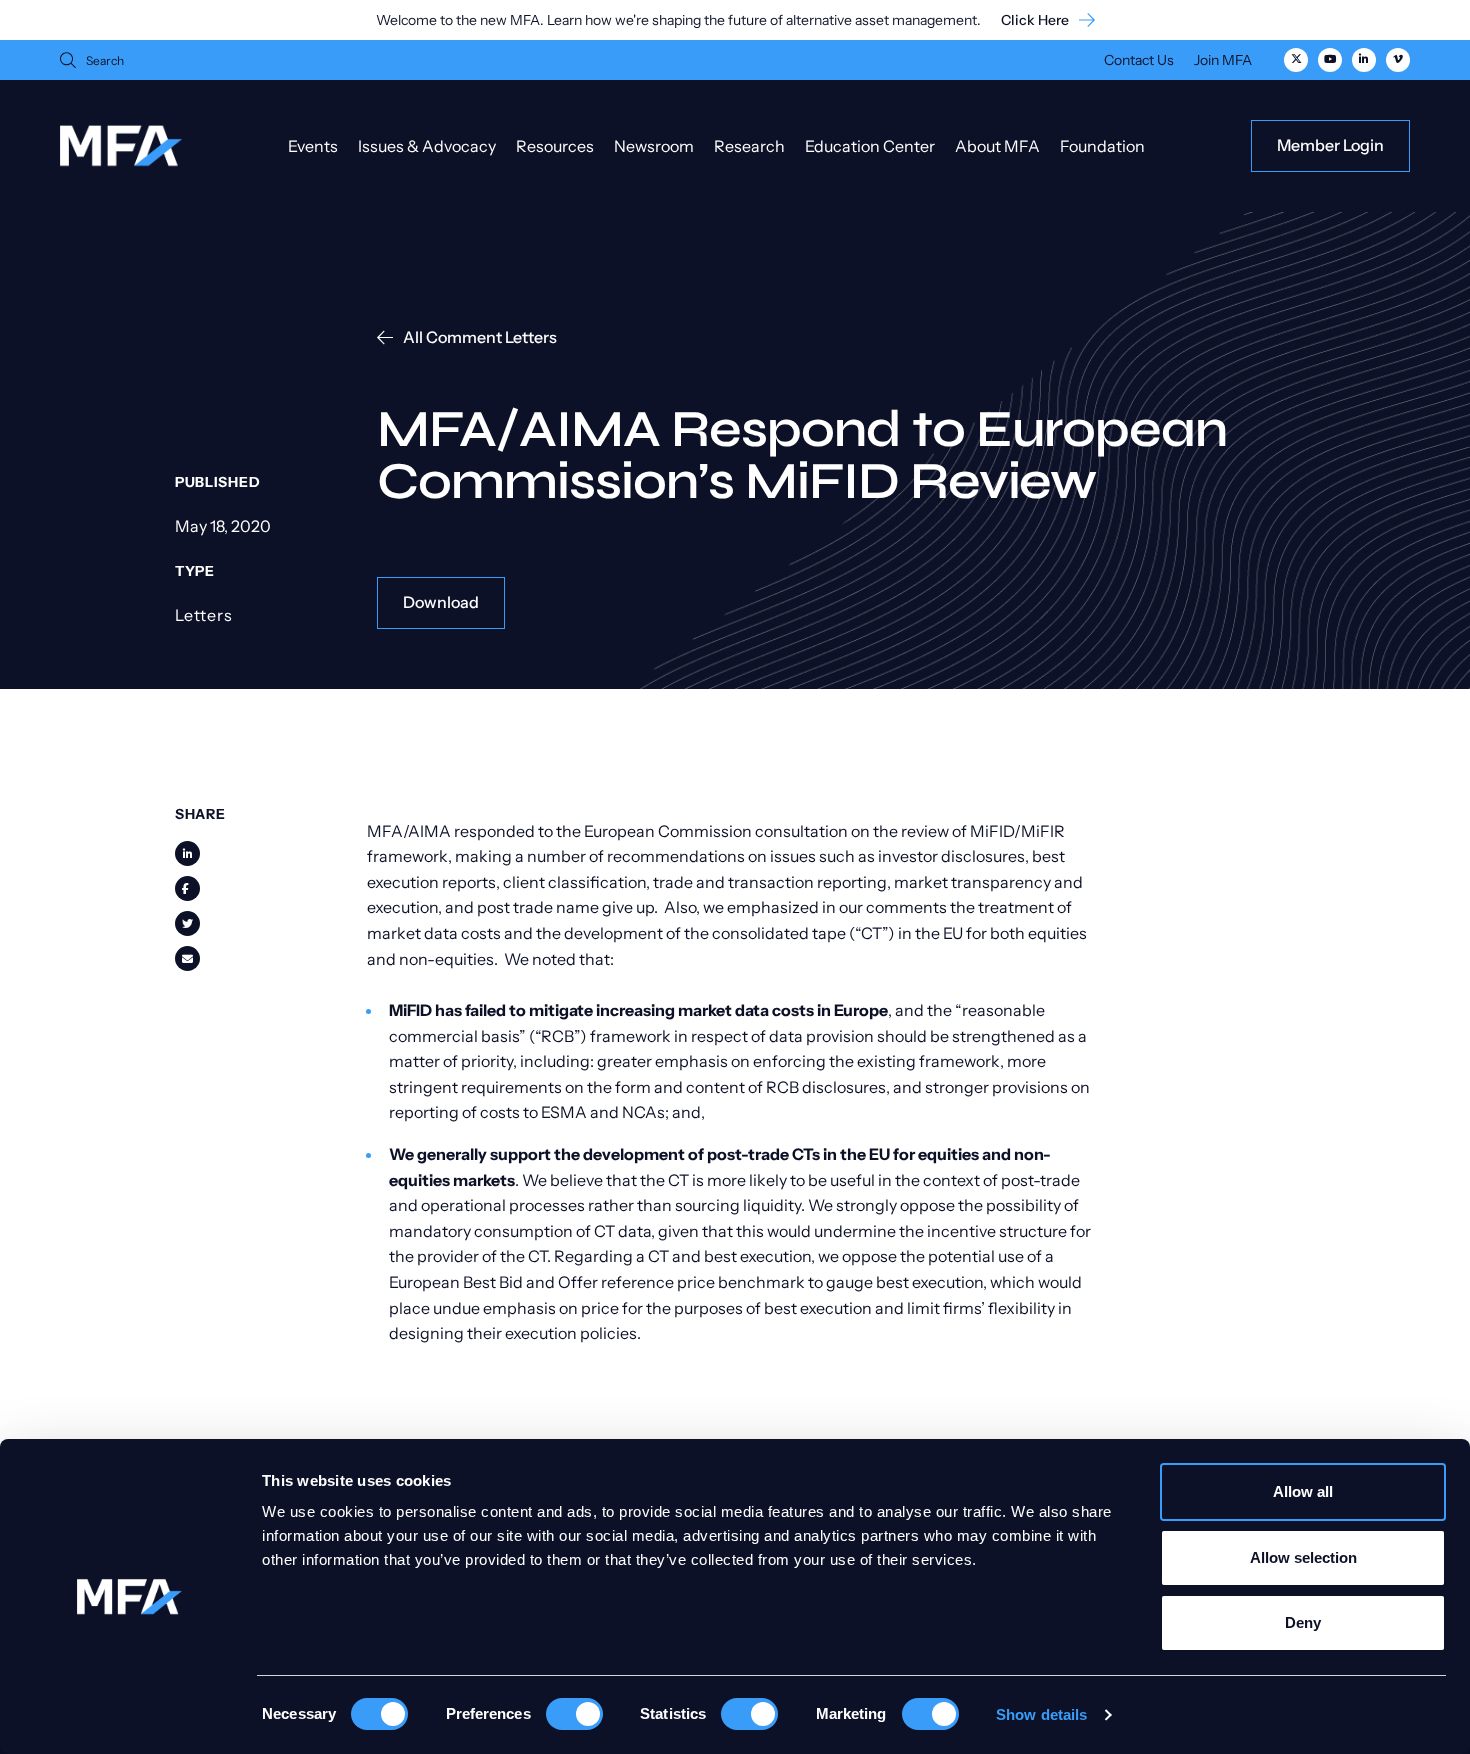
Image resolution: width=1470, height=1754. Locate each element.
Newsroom (654, 146)
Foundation (1102, 146)
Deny (1303, 1622)
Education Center (870, 146)
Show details (1041, 1714)
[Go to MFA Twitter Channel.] (1296, 60)
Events (313, 146)
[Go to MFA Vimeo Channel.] (1398, 60)
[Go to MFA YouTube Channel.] (1330, 60)
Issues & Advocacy (427, 146)
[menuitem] (1139, 62)
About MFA (997, 146)
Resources (555, 146)
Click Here (1035, 20)
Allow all (1303, 1491)
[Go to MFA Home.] (121, 145)
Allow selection (1303, 1557)
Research (749, 146)
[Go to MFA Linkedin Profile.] (1364, 60)
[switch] (574, 1714)
